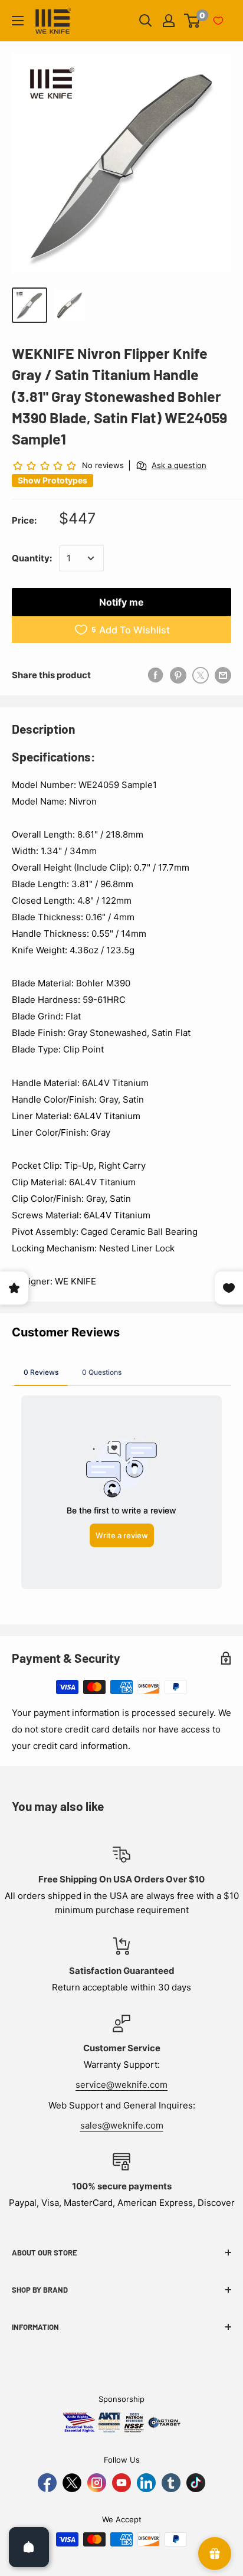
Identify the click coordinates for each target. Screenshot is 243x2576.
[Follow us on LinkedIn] (146, 2483)
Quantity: (32, 558)
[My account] (169, 21)
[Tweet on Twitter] (201, 675)
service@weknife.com (121, 2085)
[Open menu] (18, 21)
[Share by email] (223, 675)
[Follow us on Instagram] (97, 2483)
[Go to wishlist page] (218, 21)
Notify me (121, 602)
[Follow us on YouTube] (121, 2483)
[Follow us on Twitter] (72, 2483)
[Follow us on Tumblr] (171, 2483)
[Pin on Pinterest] (178, 675)
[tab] (41, 1372)
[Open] (29, 2547)
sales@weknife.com (122, 2125)
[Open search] (146, 21)
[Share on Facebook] (156, 675)
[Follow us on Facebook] (47, 2483)
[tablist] (121, 1372)
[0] (193, 21)
